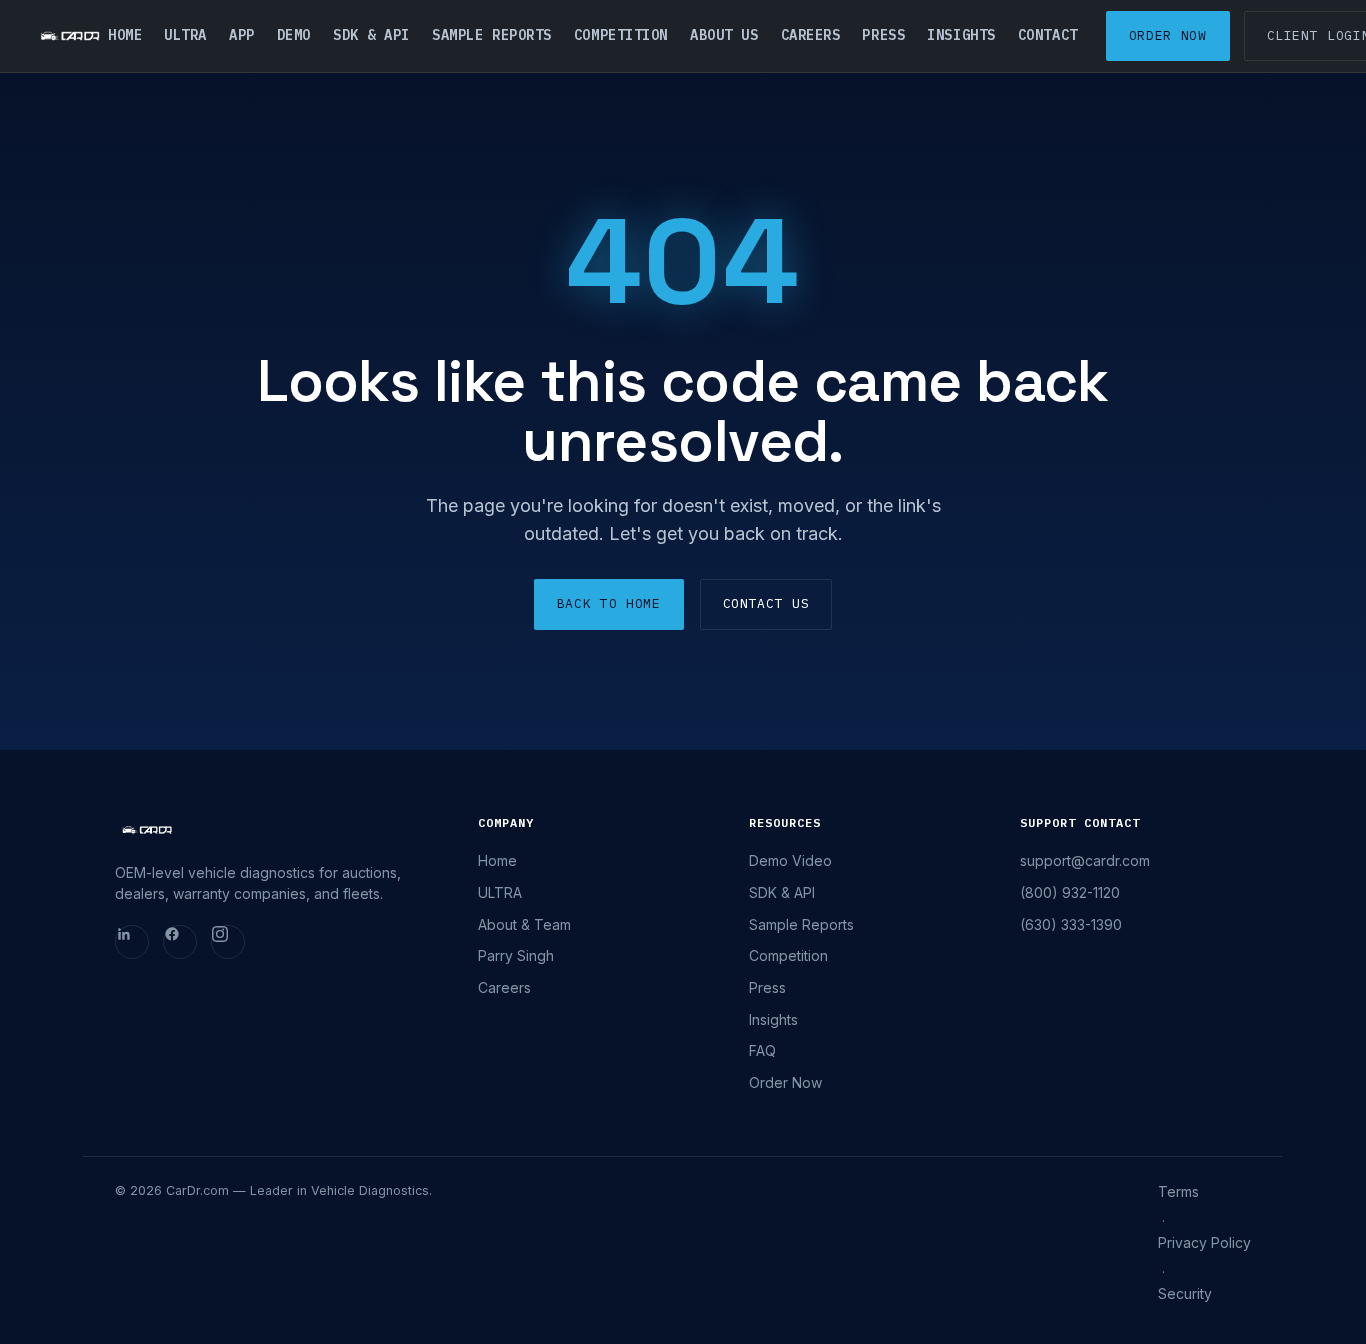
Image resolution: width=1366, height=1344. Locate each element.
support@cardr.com (1085, 860)
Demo (294, 35)
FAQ (762, 1050)
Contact (1048, 35)
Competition (621, 35)
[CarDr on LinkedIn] (132, 942)
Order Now (1168, 35)
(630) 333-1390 (1071, 924)
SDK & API (371, 35)
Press (883, 35)
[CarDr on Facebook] (180, 942)
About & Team (524, 924)
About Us (724, 35)
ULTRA (185, 35)
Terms (1178, 1191)
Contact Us (766, 603)
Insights (961, 35)
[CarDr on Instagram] (228, 942)
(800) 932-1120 (1070, 892)
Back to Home (609, 603)
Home (125, 35)
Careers (811, 35)
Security (1185, 1293)
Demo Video (790, 860)
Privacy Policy (1204, 1242)
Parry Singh (516, 955)
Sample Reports (492, 35)
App (242, 35)
